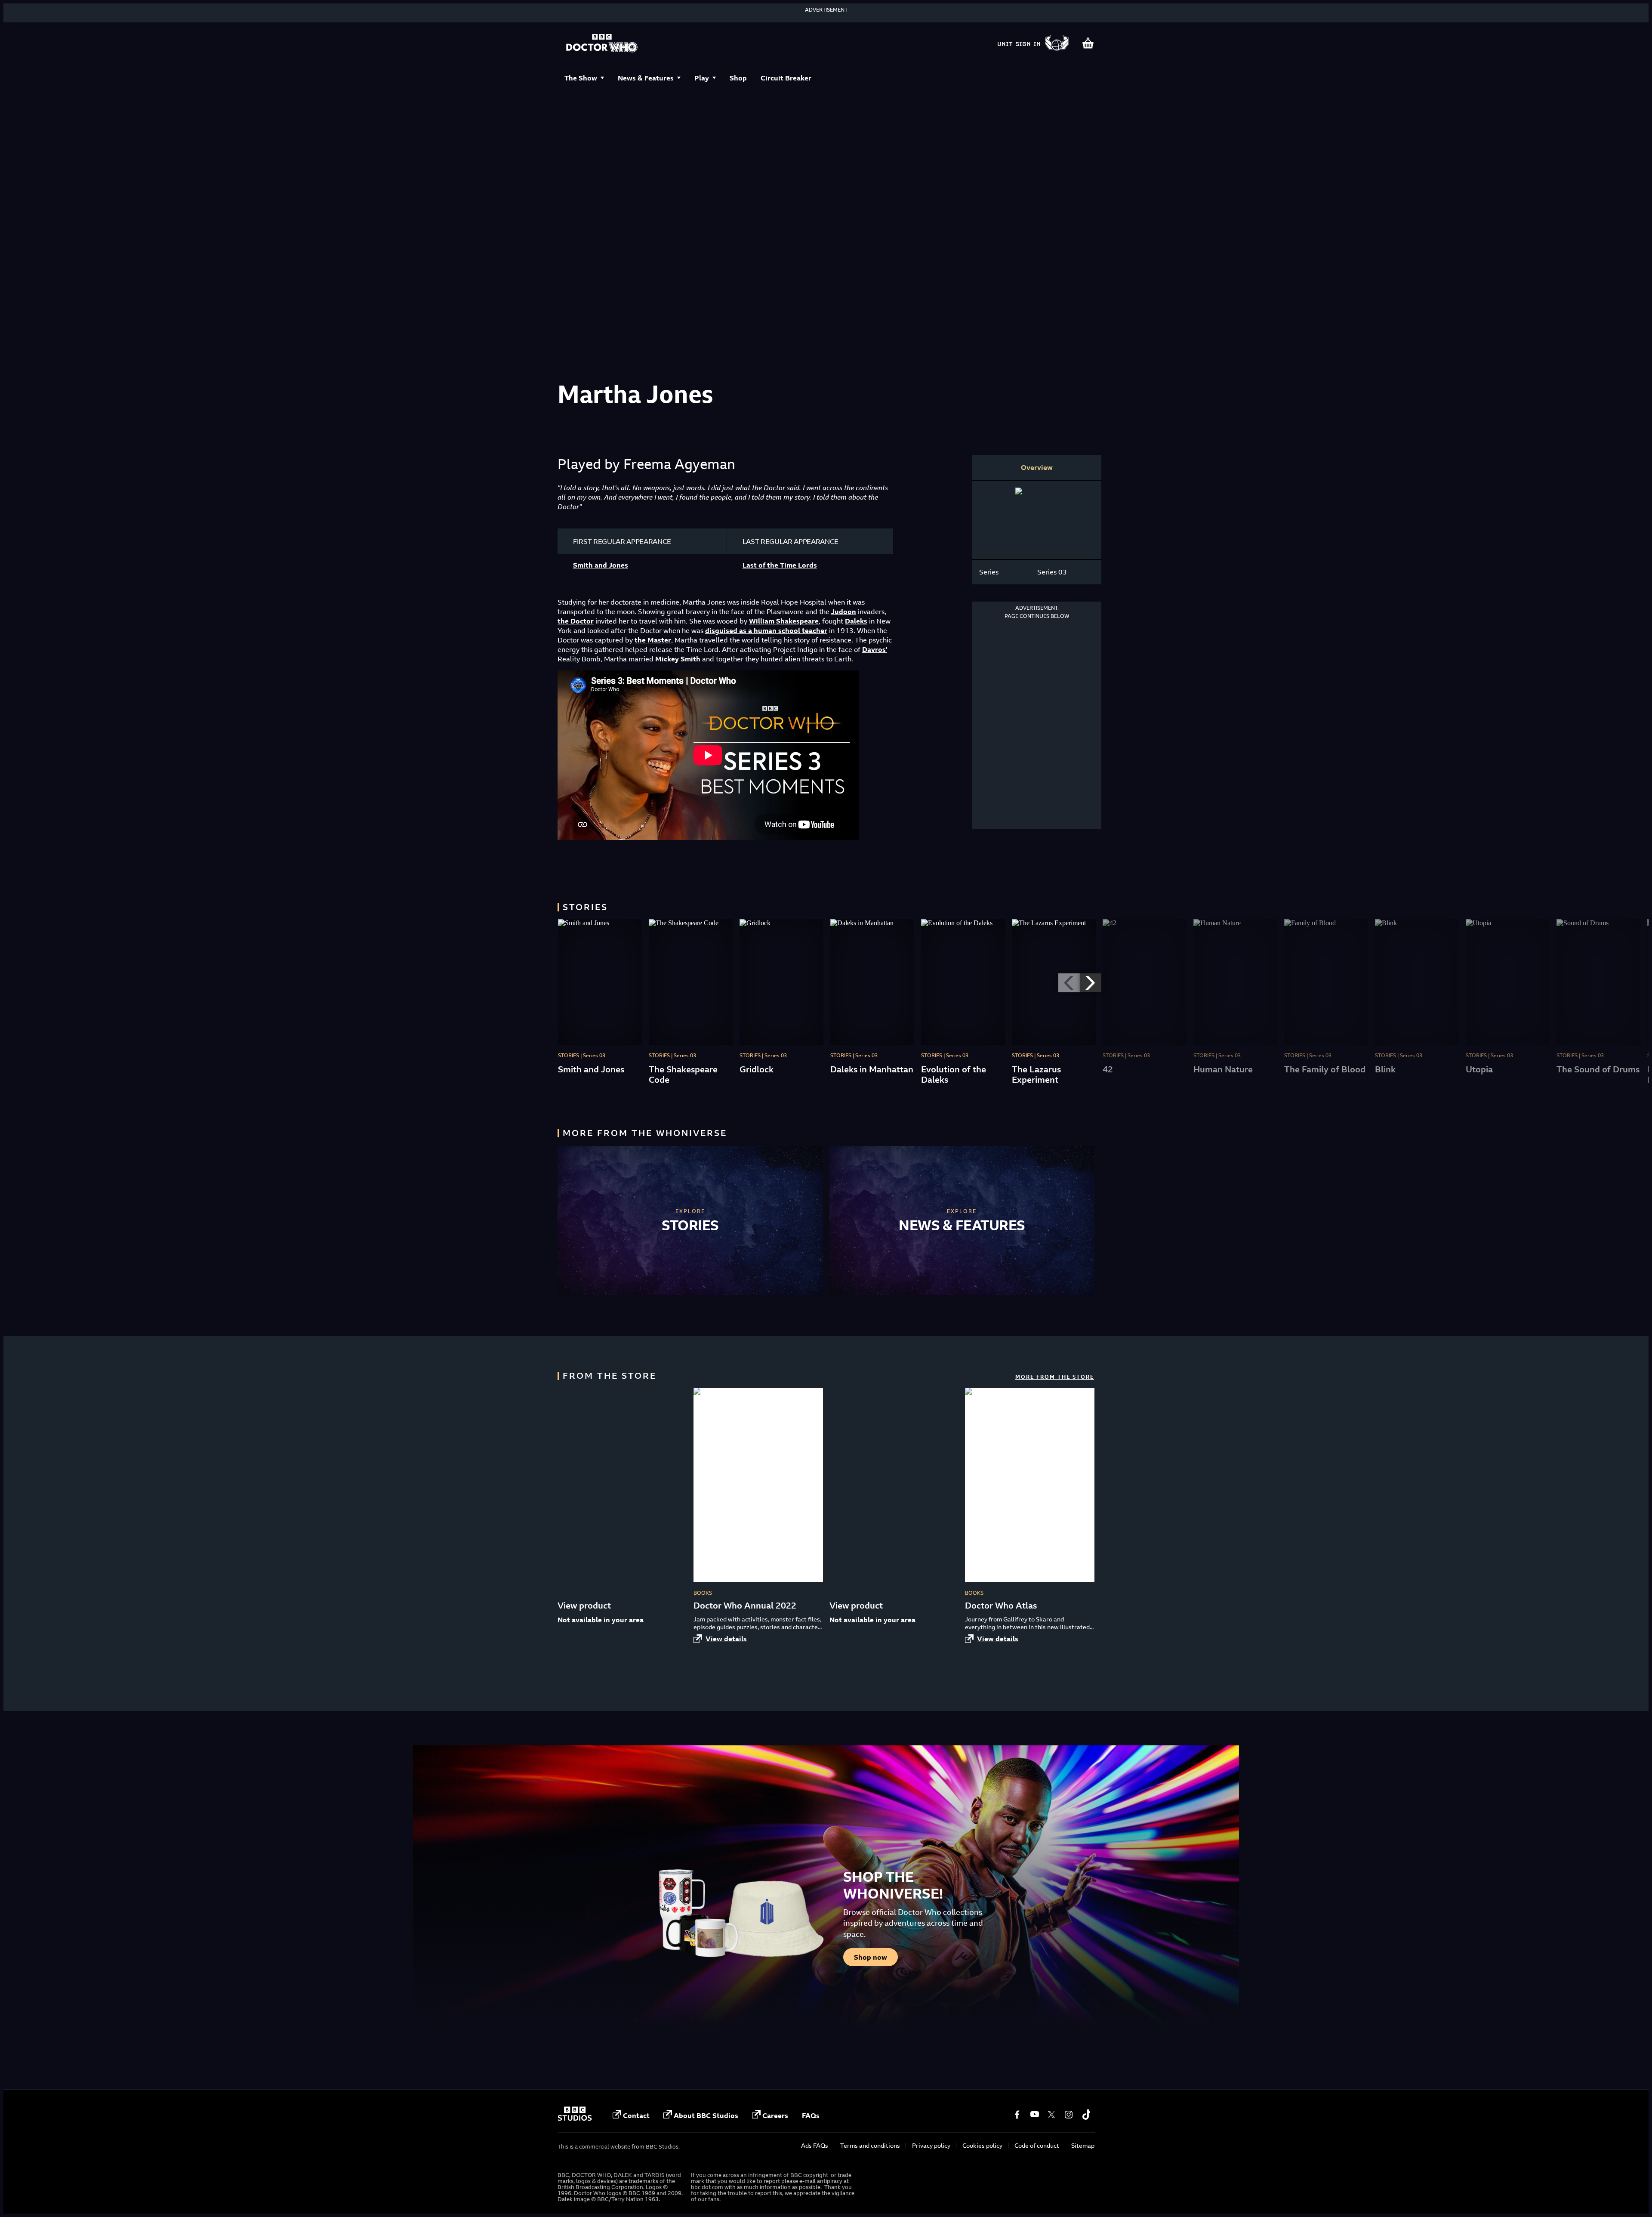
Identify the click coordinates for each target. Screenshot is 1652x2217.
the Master (653, 640)
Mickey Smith (678, 659)
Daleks (856, 621)
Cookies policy (982, 2145)
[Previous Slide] (1069, 983)
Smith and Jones (601, 565)
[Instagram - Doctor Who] (1069, 2115)
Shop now (871, 1957)
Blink (1385, 1069)
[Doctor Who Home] (602, 44)
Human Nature (1223, 1069)
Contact (636, 2115)
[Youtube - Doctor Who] (1034, 2115)
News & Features (646, 78)
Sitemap (1083, 2145)
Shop (738, 78)
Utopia (1479, 1069)
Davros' (875, 649)
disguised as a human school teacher (766, 630)
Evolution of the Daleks (954, 1074)
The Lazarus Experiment (1036, 1074)
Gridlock (757, 1069)
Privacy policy (931, 2145)
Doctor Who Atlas (1001, 1605)
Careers (775, 2115)
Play (702, 78)
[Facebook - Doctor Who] (1017, 2115)
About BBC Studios (706, 2115)
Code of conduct (1037, 2145)
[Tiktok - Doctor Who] (1086, 2115)
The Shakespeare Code (683, 1074)
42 (1108, 1069)
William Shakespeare (784, 621)
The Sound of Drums (1598, 1069)
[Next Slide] (1091, 983)
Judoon (844, 611)
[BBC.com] (575, 2118)
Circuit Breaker (786, 78)
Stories (690, 1225)
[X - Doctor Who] (1051, 2115)
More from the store (1055, 1377)
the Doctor (576, 621)
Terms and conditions (870, 2145)
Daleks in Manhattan (872, 1069)
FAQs (811, 2115)
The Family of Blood (1325, 1069)
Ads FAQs (815, 2145)
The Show (581, 78)
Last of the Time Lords (780, 565)
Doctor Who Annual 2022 (745, 1605)
